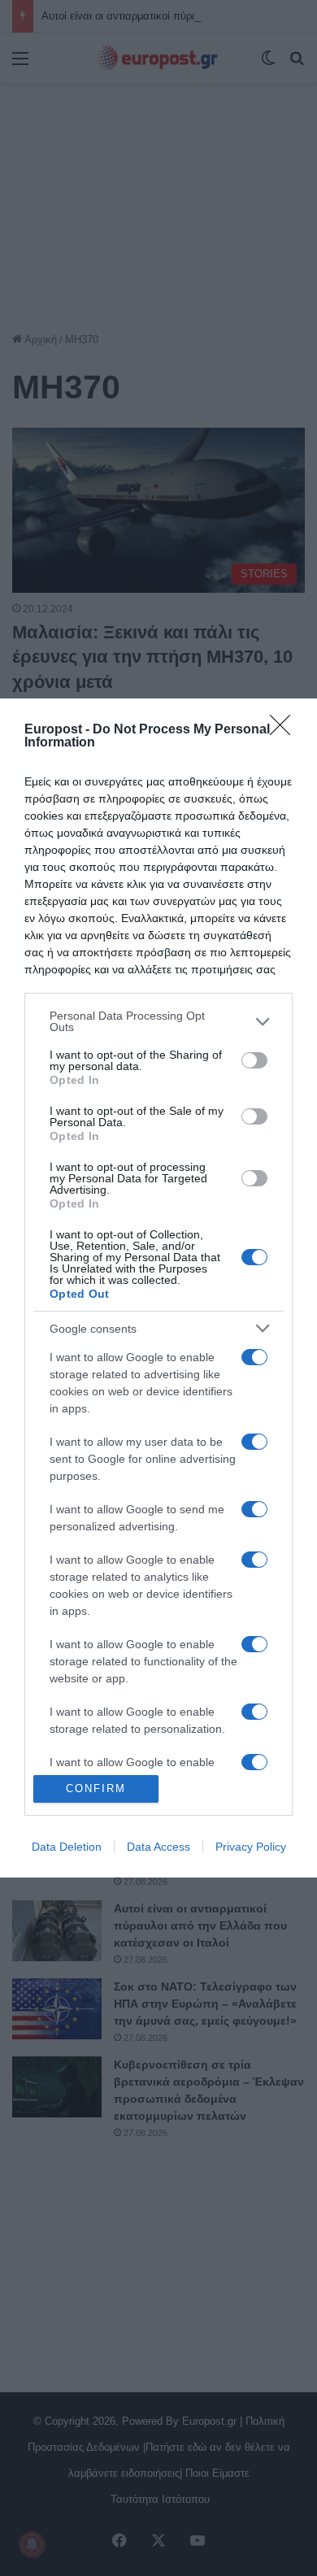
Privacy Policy (251, 1847)
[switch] (254, 1060)
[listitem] (158, 1021)
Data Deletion (67, 1847)
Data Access (158, 1847)
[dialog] (158, 1288)
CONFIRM (96, 1788)
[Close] (285, 730)
